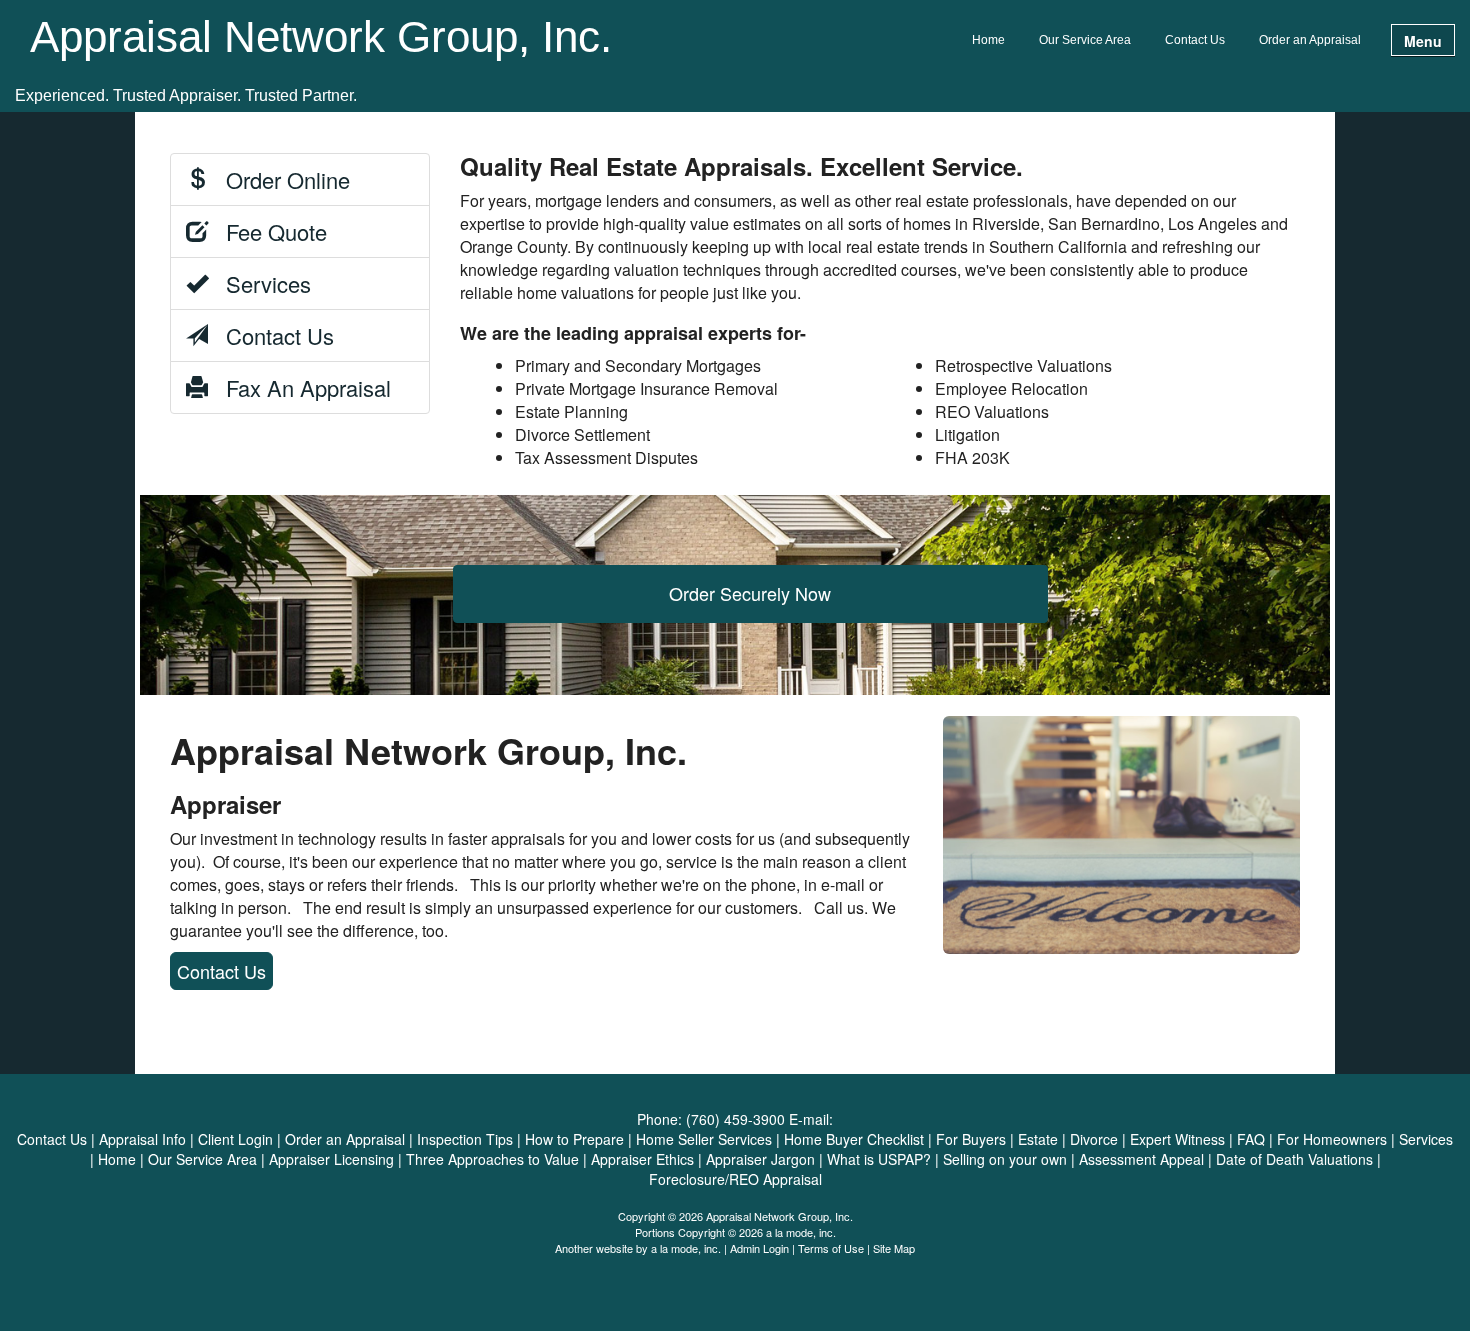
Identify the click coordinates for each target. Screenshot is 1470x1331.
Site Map (894, 1248)
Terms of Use (831, 1248)
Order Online (279, 179)
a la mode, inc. (686, 1248)
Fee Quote (267, 231)
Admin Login (759, 1248)
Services (259, 283)
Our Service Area (1085, 40)
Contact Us (1195, 40)
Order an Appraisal (1310, 40)
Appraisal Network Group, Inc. (321, 38)
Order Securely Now (750, 593)
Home (988, 40)
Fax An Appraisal (299, 387)
